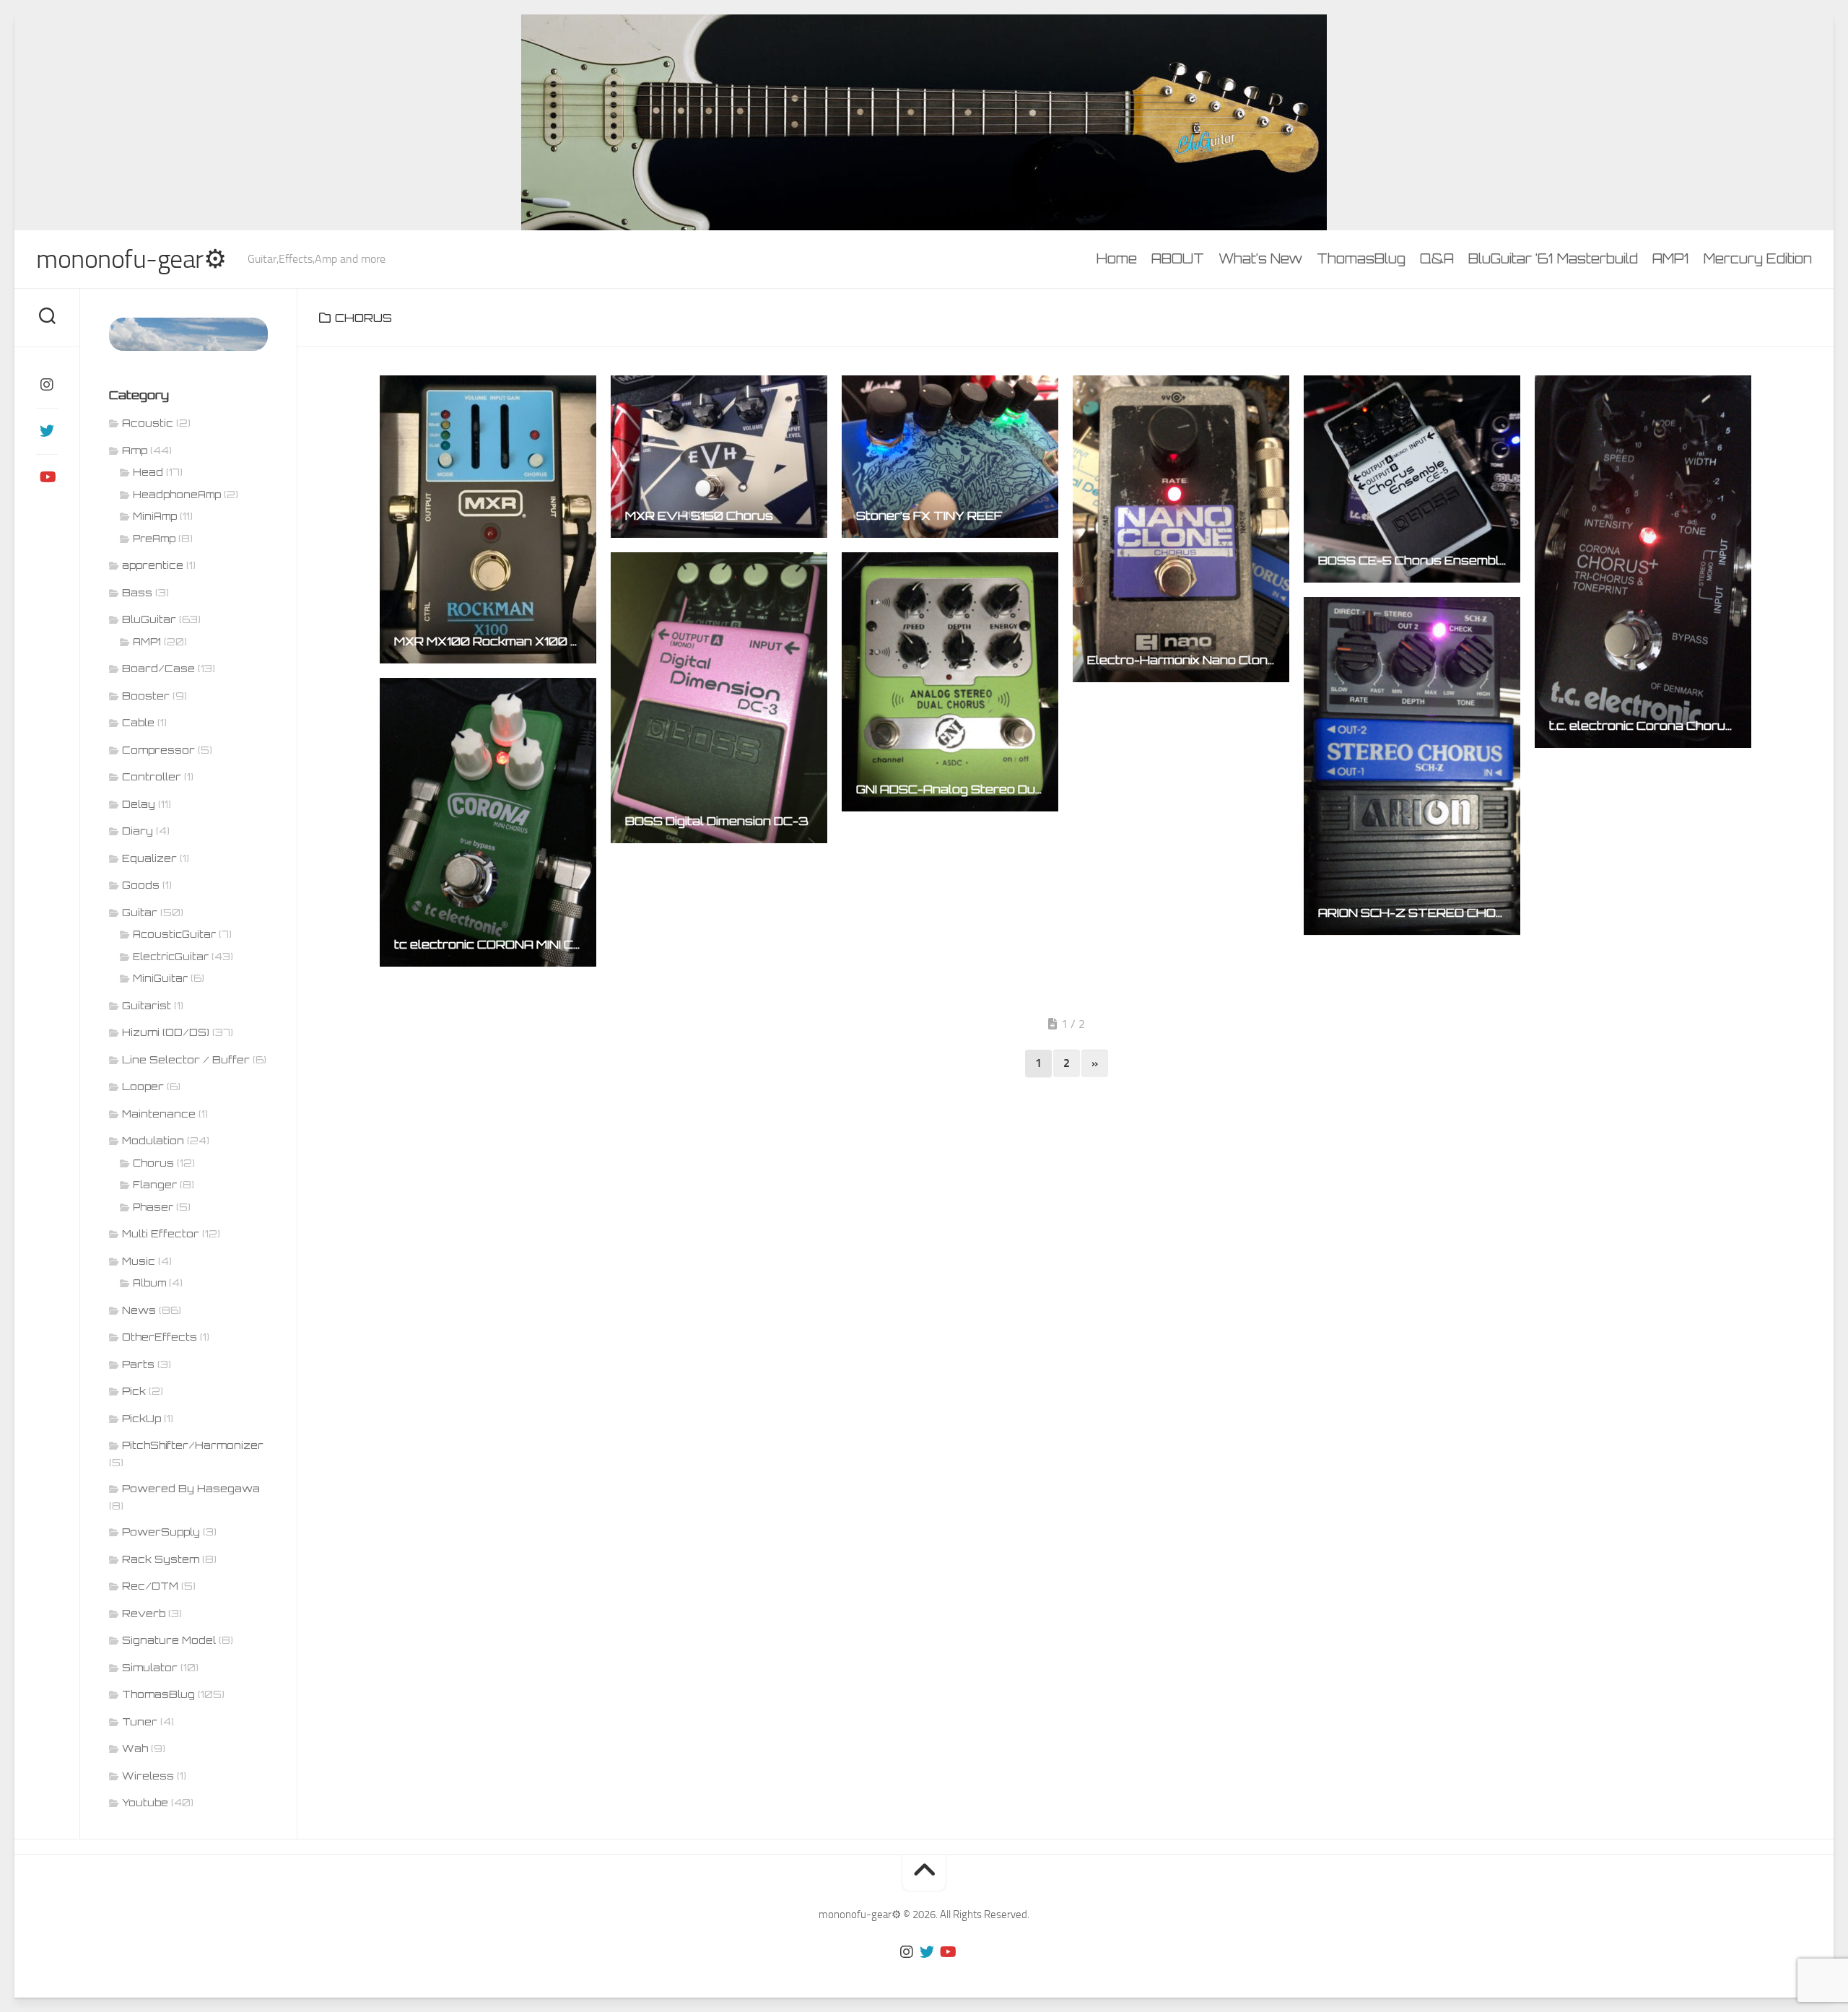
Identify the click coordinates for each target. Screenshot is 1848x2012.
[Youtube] (47, 477)
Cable (138, 722)
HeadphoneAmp (177, 495)
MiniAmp (155, 516)
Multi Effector (161, 1233)
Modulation (153, 1140)
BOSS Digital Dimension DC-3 (717, 821)
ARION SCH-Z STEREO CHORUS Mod (1419, 913)
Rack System (161, 1559)
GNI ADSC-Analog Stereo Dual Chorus (957, 789)
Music (139, 1261)
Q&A (1437, 258)
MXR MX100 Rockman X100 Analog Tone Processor (495, 641)
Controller (152, 776)
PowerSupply (161, 1532)
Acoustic (148, 423)
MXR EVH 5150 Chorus (699, 515)
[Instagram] (47, 385)
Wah (135, 1748)
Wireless (148, 1776)
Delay (139, 804)
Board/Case (158, 668)
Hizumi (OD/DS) (166, 1032)
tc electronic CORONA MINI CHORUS (495, 944)
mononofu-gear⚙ (131, 259)
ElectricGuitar (171, 957)
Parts (138, 1364)
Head (148, 472)
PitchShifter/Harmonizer (193, 1445)
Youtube (145, 1802)
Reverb (144, 1613)
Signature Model (169, 1640)
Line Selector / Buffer (186, 1059)
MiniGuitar (160, 978)
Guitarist (147, 1005)
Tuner (140, 1721)
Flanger (155, 1185)
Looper (143, 1086)
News (139, 1310)
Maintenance (159, 1114)
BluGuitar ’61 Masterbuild (1553, 258)
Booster (146, 696)
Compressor (158, 750)
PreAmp (154, 539)
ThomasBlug (1361, 258)
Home (1117, 258)
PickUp (141, 1418)
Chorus (153, 1163)
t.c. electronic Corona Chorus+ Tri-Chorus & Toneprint (1650, 726)
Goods (141, 885)
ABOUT (1178, 258)
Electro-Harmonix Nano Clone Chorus (1188, 660)
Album (149, 1283)
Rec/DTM (150, 1586)
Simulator (150, 1667)
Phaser (153, 1207)
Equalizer (149, 858)
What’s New (1260, 258)
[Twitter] (47, 431)
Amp (135, 450)
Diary (138, 831)
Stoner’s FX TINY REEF (929, 515)
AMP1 (1671, 258)
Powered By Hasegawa (191, 1488)
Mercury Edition (1758, 258)
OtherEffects (160, 1337)
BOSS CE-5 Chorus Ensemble (1413, 560)
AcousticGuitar (174, 934)
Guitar (140, 912)
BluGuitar (149, 619)
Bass (137, 592)
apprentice (153, 565)
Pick (134, 1391)
